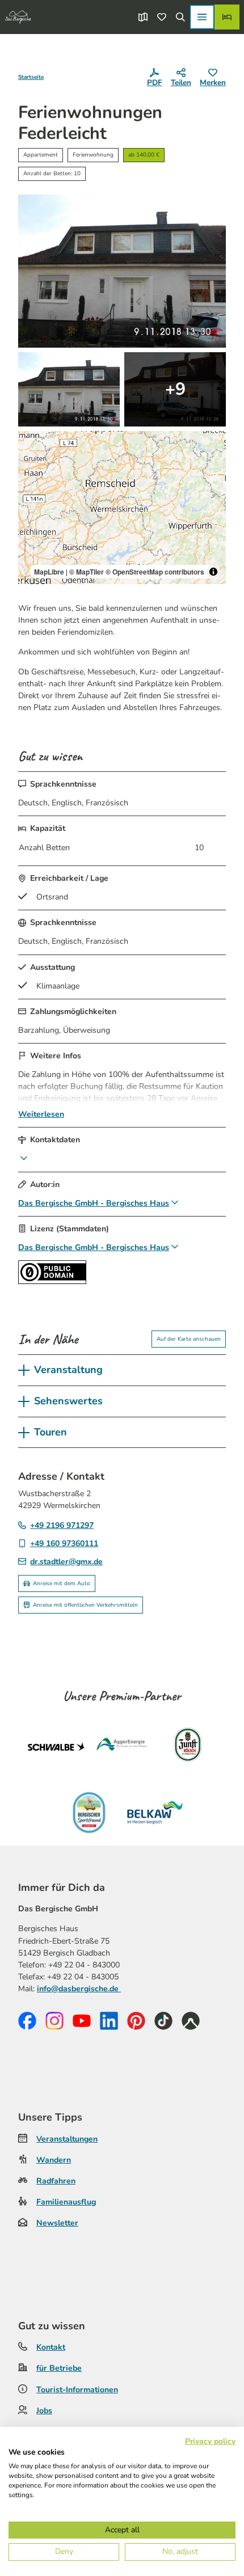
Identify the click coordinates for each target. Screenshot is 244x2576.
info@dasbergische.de (79, 1989)
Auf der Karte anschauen (189, 1339)
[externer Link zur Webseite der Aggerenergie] (122, 1747)
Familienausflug (66, 2202)
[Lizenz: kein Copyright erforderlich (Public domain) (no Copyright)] (52, 1281)
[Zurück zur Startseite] (18, 17)
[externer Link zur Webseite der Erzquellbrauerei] (89, 1813)
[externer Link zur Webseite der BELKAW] (155, 1813)
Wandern (54, 2160)
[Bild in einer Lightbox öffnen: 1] (122, 271)
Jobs (44, 2411)
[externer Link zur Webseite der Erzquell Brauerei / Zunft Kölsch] (188, 1747)
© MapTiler (87, 572)
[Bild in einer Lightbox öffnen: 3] (175, 389)
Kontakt (51, 2347)
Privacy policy (210, 2441)
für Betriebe (59, 2368)
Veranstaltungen (67, 2139)
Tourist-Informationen (77, 2390)
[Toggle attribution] (213, 572)
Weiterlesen (41, 1114)
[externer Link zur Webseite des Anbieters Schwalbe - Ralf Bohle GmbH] (56, 1747)
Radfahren (56, 2181)
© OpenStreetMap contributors (155, 572)
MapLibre (49, 572)
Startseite (31, 77)
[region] (122, 508)
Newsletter (57, 2223)
